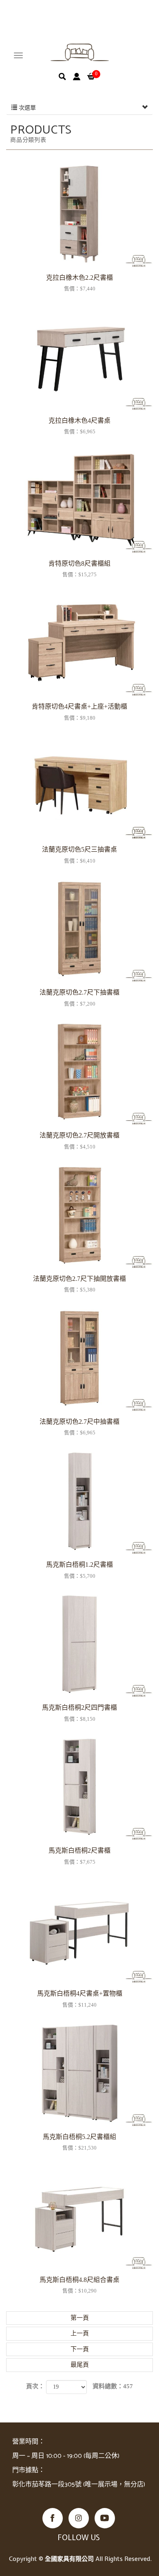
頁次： (35, 2386)
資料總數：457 (113, 2386)
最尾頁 (80, 2365)
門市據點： (29, 2470)
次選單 (26, 108)
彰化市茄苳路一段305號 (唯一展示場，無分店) (79, 2485)
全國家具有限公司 (80, 53)
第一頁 (80, 2318)
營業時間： (29, 2442)
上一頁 (80, 2333)
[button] (62, 77)
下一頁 (80, 2349)
